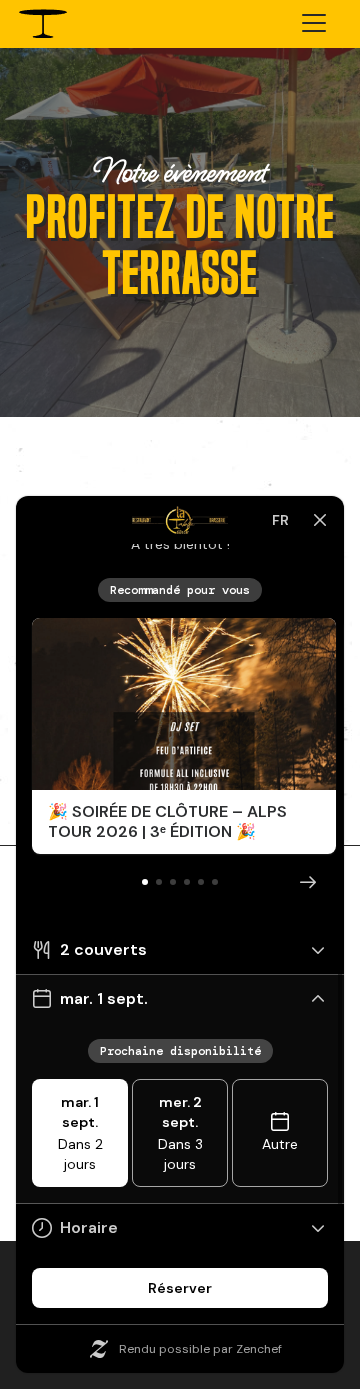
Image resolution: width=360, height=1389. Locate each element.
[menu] (314, 26)
